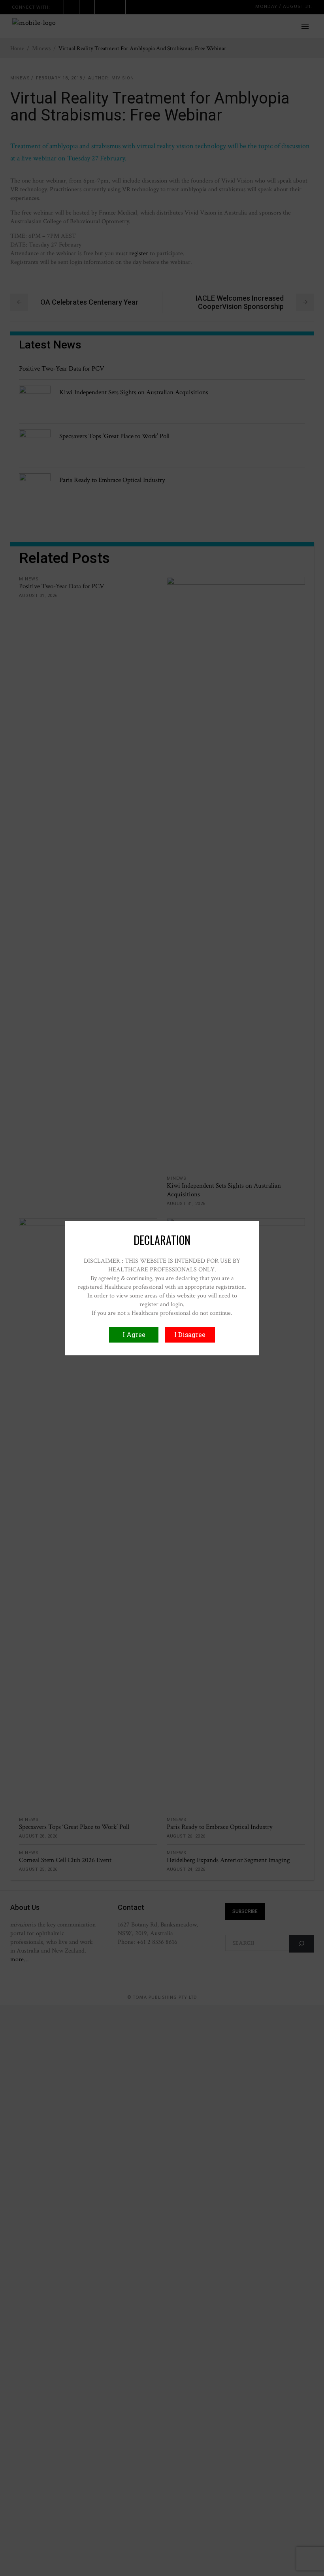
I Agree (134, 1334)
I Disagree (190, 1334)
